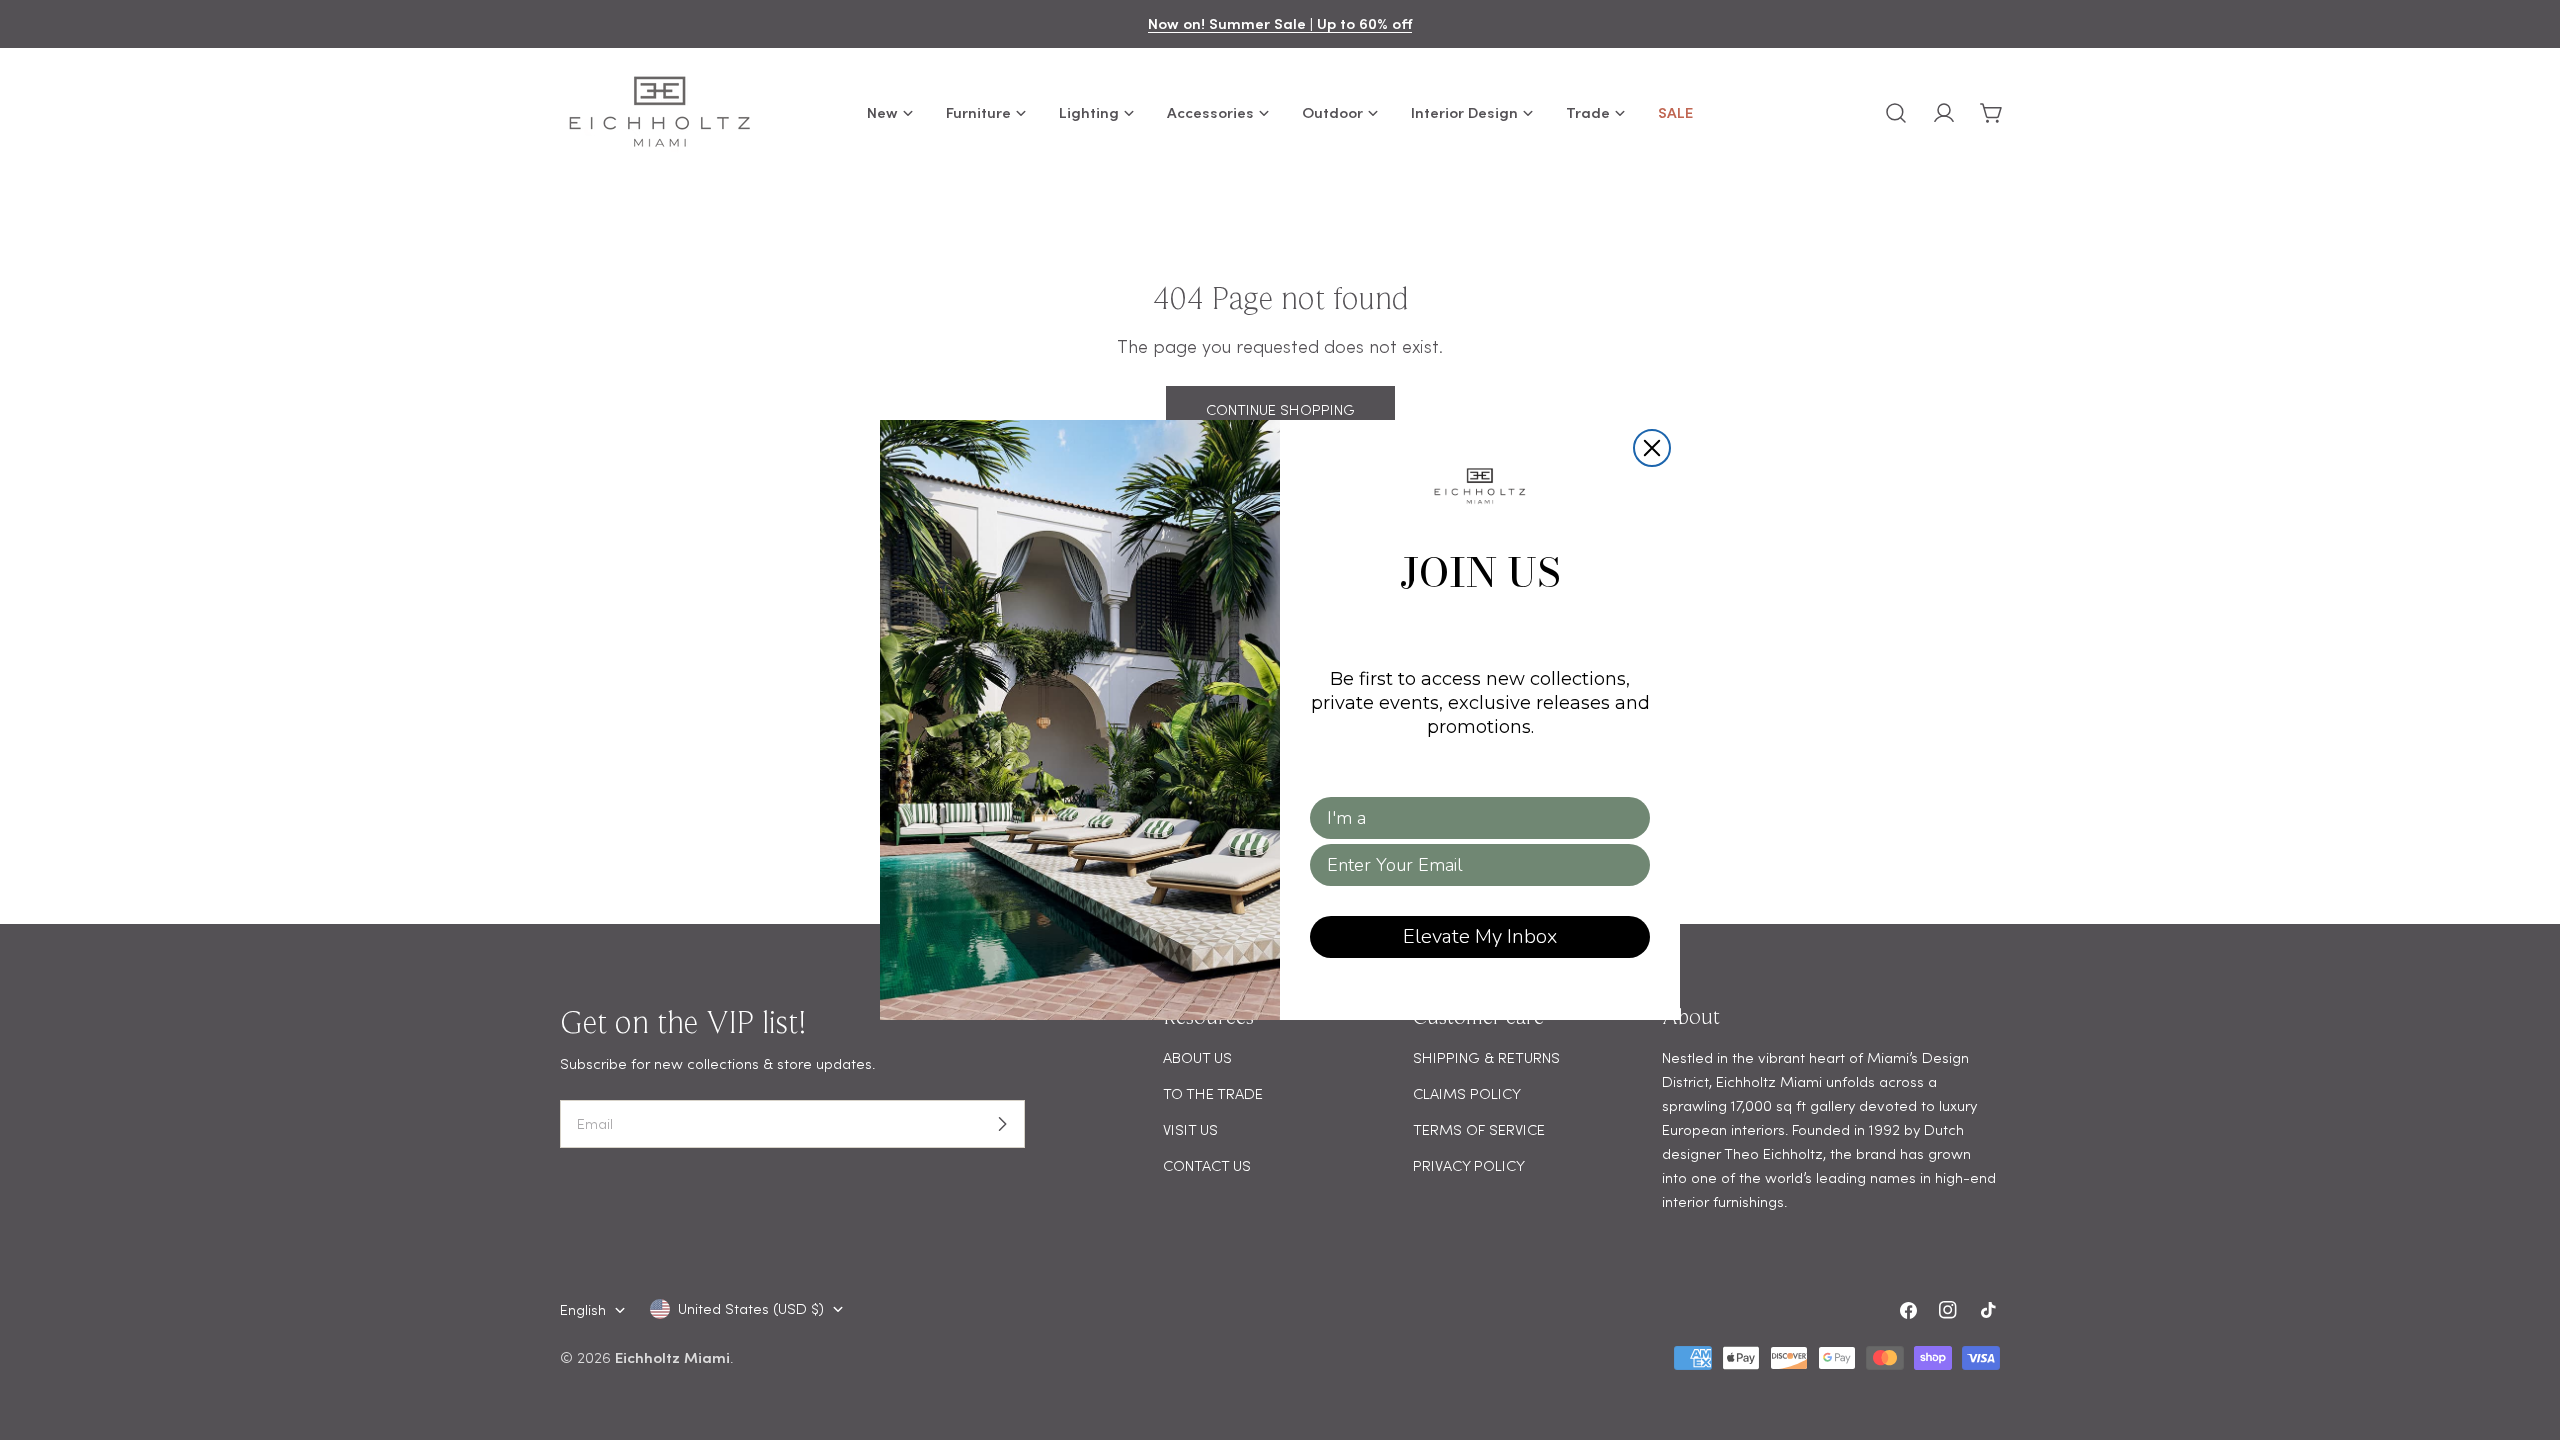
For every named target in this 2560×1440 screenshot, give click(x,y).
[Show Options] (1631, 818)
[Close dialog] (1652, 448)
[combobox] (1474, 818)
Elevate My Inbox (1480, 936)
